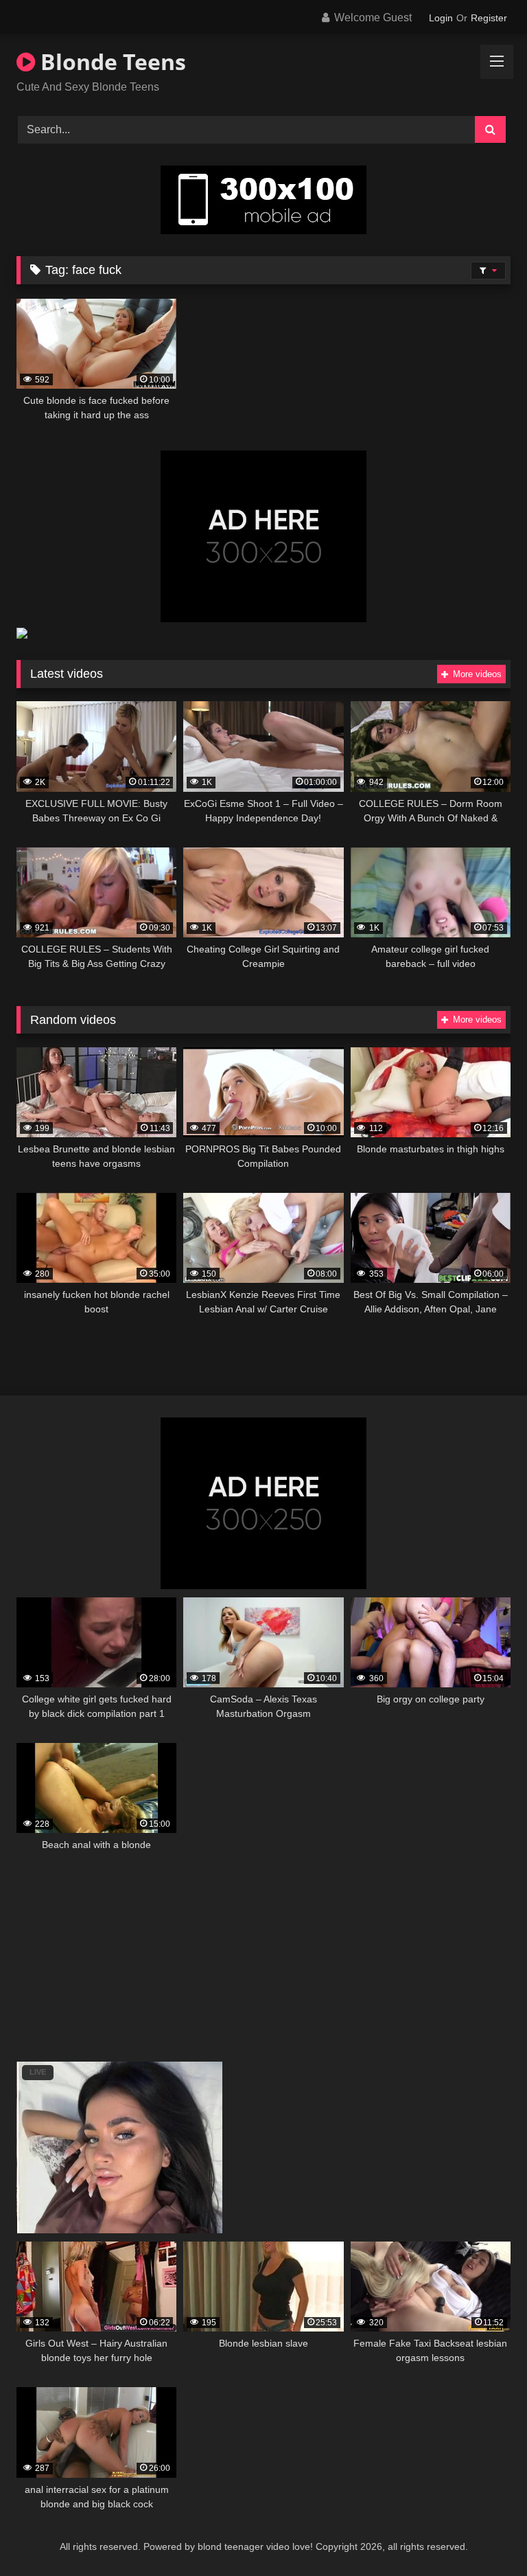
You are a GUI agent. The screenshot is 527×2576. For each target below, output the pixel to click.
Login (441, 18)
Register (489, 18)
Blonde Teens (110, 61)
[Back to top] (484, 2535)
